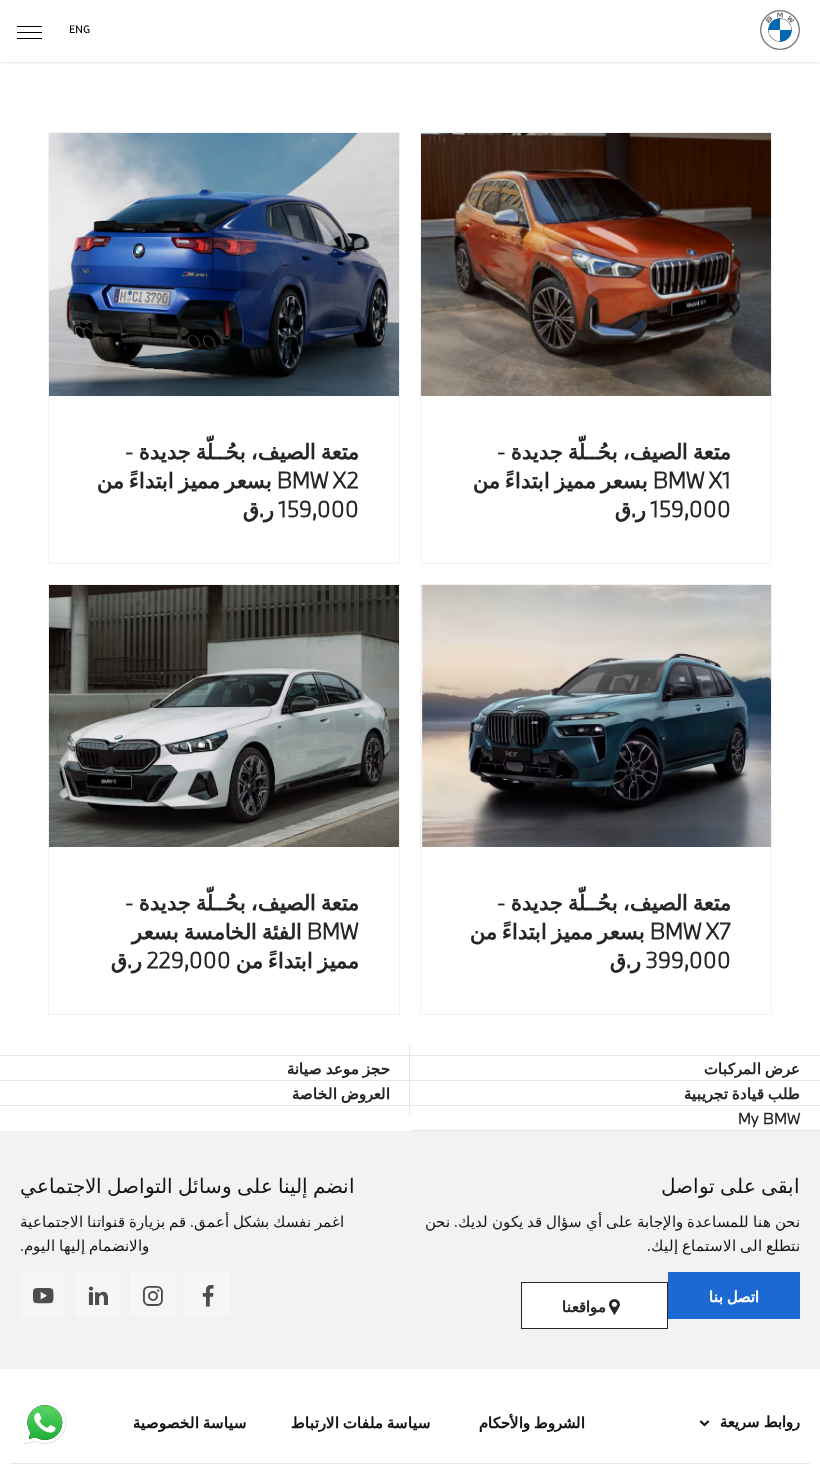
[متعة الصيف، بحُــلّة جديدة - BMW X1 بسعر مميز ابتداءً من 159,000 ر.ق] (596, 264)
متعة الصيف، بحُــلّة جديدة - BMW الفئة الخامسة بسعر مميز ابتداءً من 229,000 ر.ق (235, 930)
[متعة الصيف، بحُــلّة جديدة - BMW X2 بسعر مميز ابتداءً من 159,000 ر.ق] (224, 264)
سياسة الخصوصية (190, 1422)
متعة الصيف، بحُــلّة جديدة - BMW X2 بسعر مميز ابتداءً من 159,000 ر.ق (228, 479)
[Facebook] (207, 1294)
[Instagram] (152, 1294)
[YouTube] (42, 1294)
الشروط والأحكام (530, 1422)
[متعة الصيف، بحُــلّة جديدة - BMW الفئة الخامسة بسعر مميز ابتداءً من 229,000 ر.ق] (224, 716)
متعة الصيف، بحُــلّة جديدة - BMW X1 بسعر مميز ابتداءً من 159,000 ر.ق (602, 479)
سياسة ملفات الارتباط (361, 1422)
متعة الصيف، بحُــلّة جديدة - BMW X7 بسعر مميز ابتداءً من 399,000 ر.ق (600, 930)
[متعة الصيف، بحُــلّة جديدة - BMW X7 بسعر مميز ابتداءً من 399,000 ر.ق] (596, 716)
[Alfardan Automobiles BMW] (780, 30)
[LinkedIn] (97, 1294)
